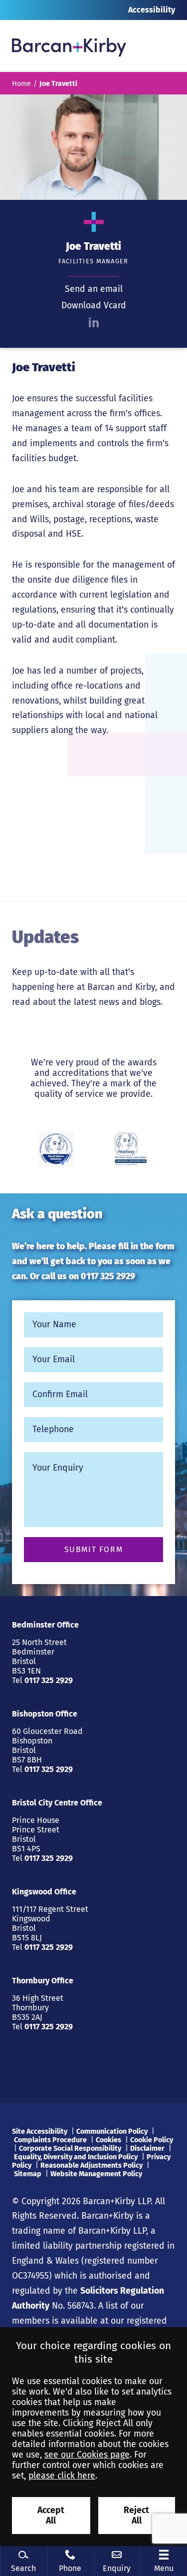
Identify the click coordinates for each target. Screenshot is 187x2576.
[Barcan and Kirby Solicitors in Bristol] (69, 46)
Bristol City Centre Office (57, 1803)
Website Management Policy (96, 2174)
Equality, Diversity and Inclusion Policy (76, 2157)
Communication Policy (112, 2132)
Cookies (108, 2140)
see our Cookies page (87, 2455)
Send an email (94, 289)
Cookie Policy (152, 2140)
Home (21, 84)
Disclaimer (147, 2148)
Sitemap (28, 2174)
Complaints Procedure (50, 2140)
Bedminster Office (45, 1625)
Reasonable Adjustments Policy (92, 2165)
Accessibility (152, 10)
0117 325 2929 (108, 1277)
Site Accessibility (40, 2132)
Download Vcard (94, 306)
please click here (62, 2476)
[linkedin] (94, 322)
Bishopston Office (45, 1714)
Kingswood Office (44, 1892)
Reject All (136, 2516)
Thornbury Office (43, 1981)
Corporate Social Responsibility (70, 2148)
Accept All (51, 2516)
